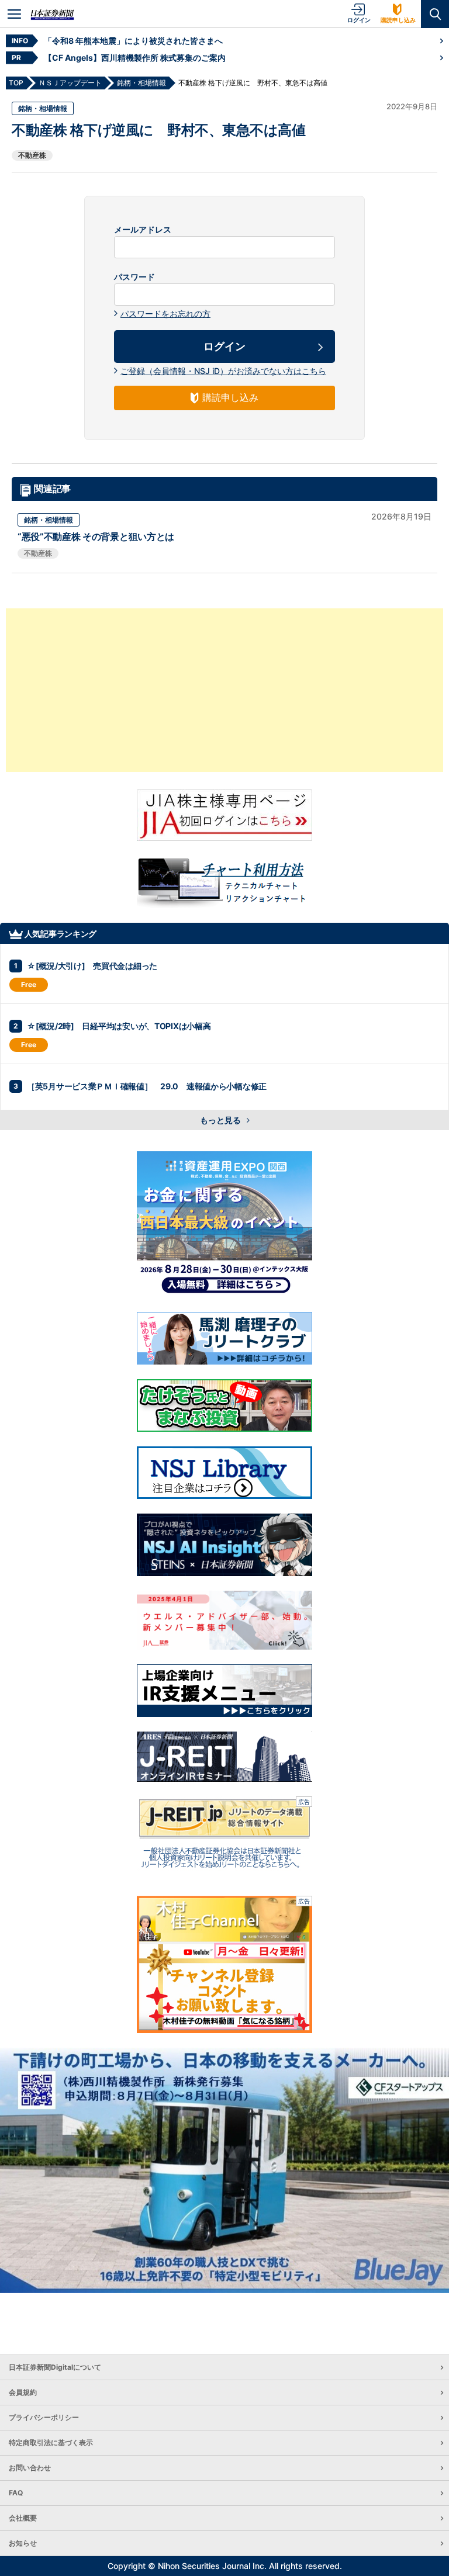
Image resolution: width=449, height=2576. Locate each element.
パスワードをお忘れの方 (165, 314)
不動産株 (32, 155)
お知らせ (23, 2543)
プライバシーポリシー (44, 2417)
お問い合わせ (30, 2468)
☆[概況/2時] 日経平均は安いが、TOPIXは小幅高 (119, 1026)
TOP (16, 83)
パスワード (134, 277)
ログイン (359, 20)
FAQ (16, 2493)
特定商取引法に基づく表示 (51, 2442)
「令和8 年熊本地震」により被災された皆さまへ (133, 41)
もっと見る (221, 1120)
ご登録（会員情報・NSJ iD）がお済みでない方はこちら (223, 371)
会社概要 (23, 2518)
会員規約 (23, 2392)
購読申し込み (398, 20)
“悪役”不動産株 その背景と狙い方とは (96, 536)
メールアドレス (143, 230)
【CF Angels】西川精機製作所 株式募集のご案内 (135, 58)
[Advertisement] (224, 690)
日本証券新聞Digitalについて (55, 2367)
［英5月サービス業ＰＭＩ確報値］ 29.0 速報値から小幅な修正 (147, 1086)
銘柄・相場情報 (43, 108)
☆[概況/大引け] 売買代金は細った (92, 966)
